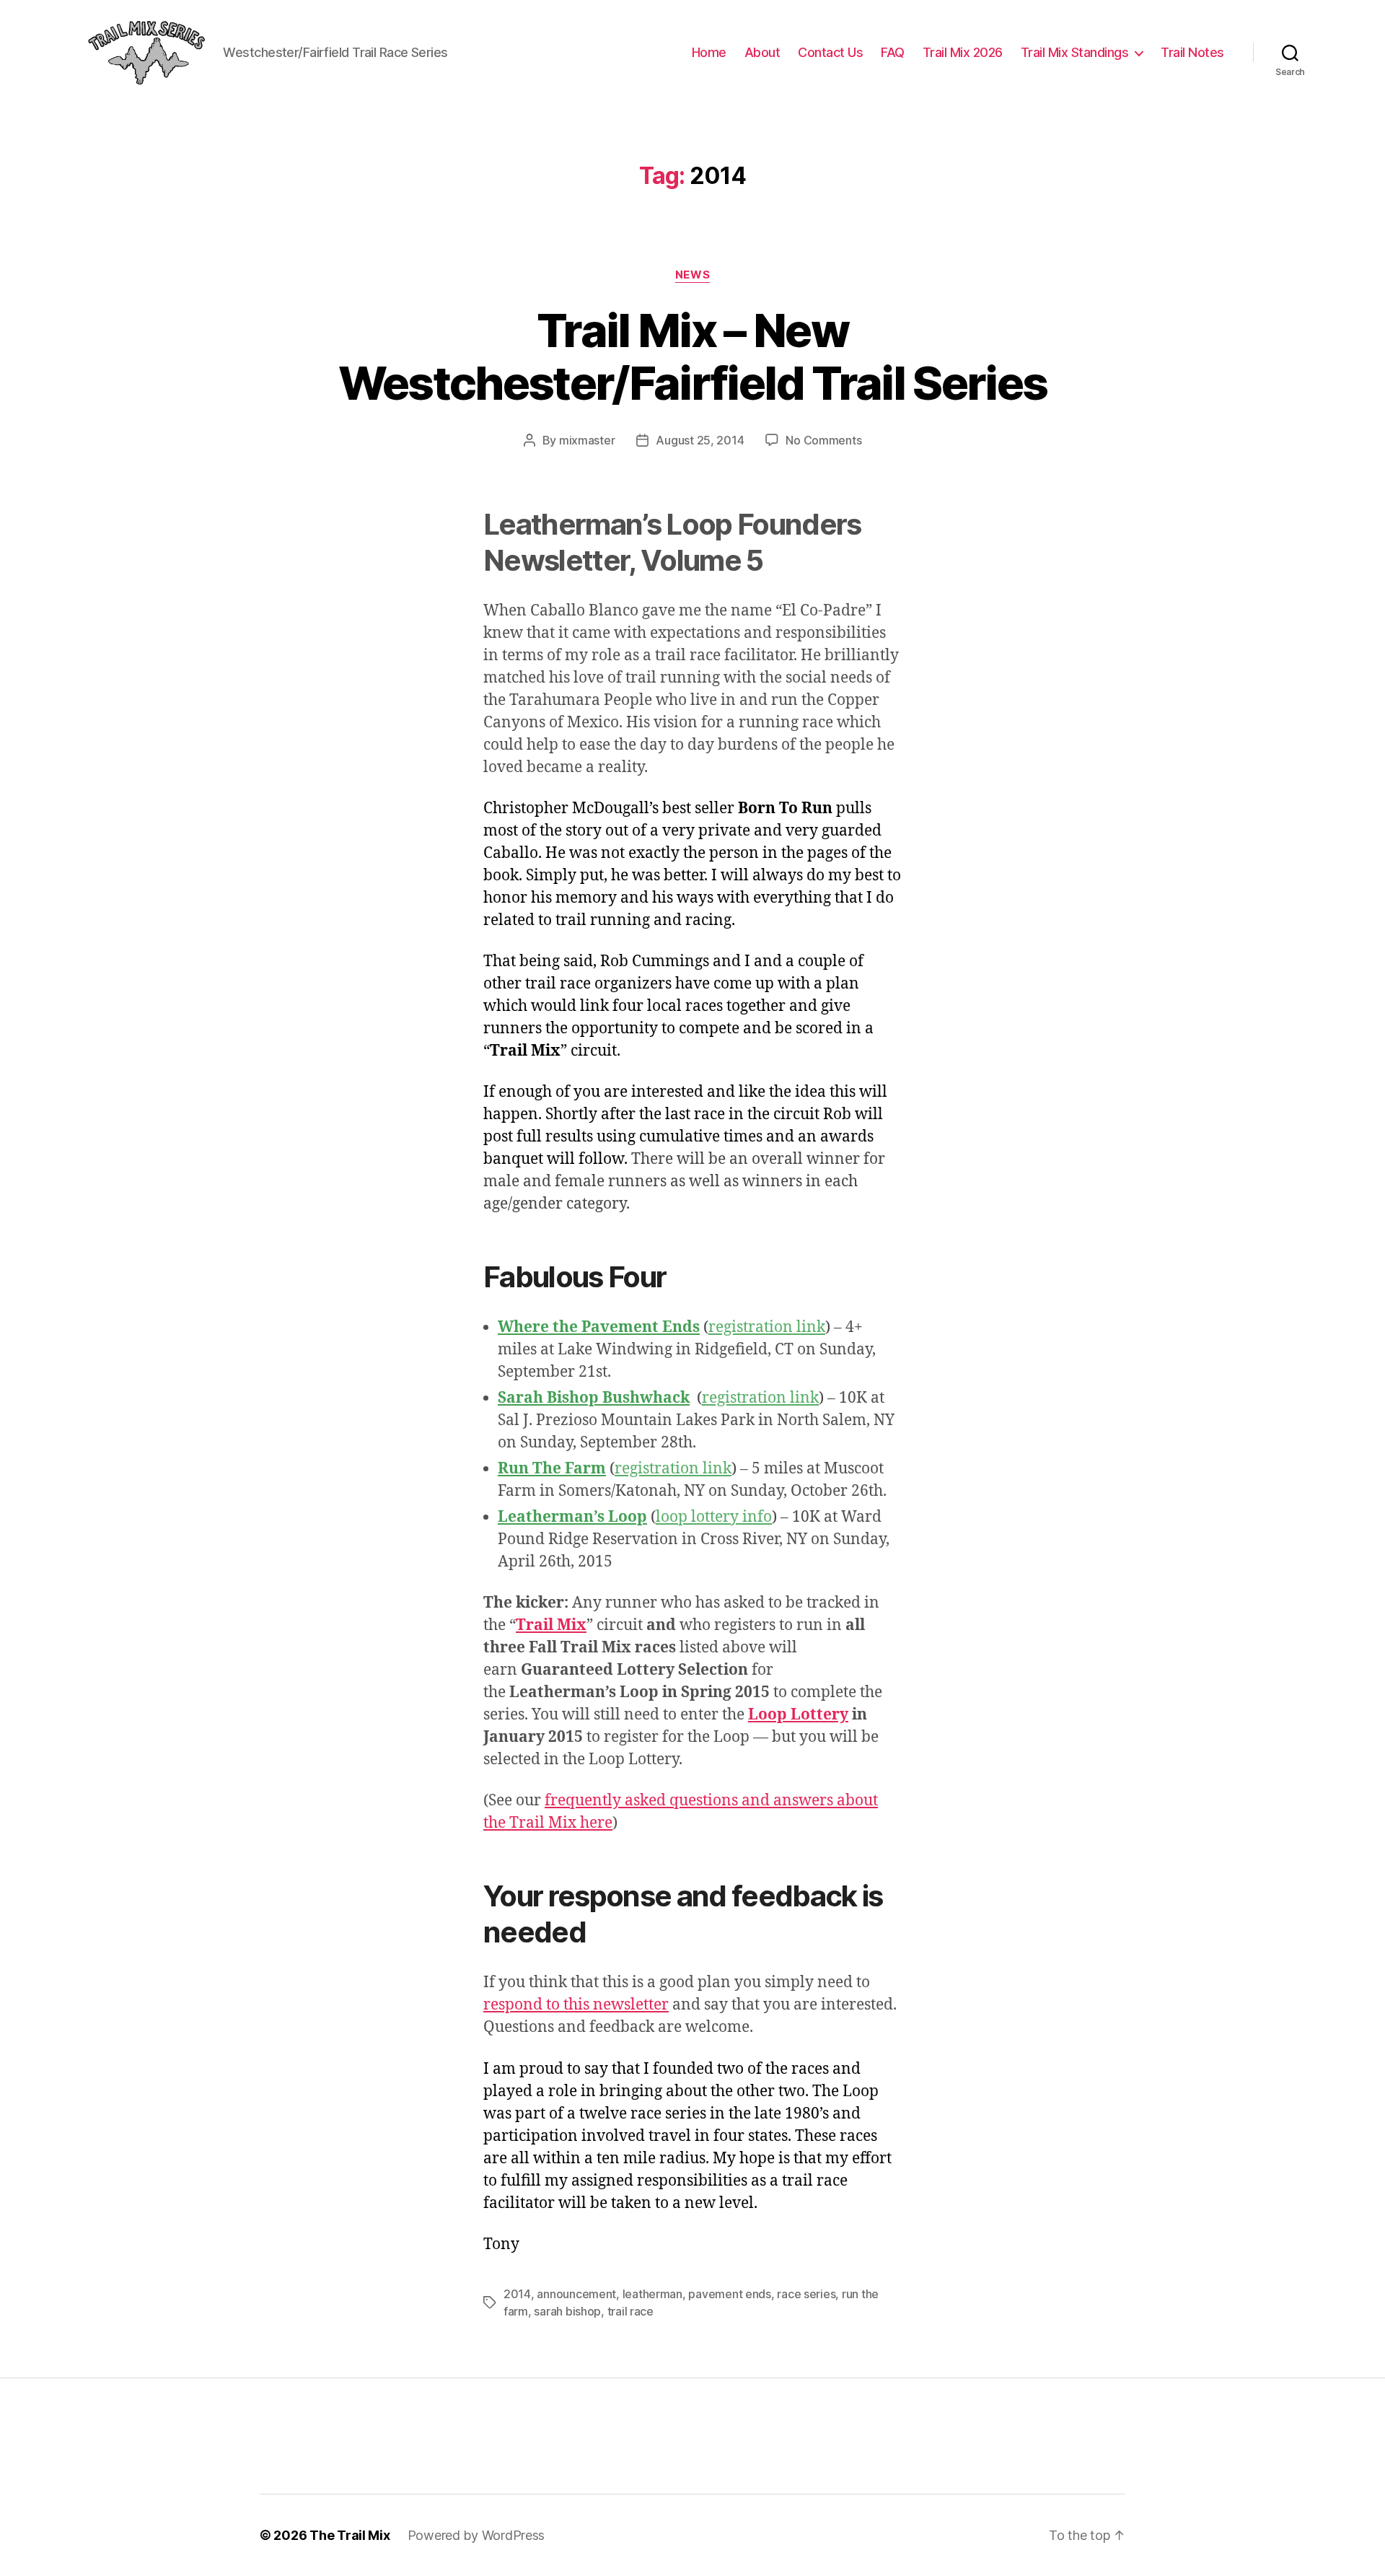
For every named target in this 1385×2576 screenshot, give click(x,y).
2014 (517, 2294)
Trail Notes (1192, 52)
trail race (630, 2311)
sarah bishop (567, 2311)
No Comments (823, 440)
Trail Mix (551, 1625)
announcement (576, 2294)
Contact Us (830, 52)
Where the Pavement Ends (599, 1327)
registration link (767, 1327)
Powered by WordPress (476, 2535)
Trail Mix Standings (1075, 52)
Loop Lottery (798, 1715)
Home (709, 52)
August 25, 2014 (700, 440)
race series (806, 2294)
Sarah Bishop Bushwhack (594, 1398)
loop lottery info (714, 1517)
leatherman (652, 2294)
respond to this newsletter (576, 2005)
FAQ (893, 52)
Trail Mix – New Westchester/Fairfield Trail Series (693, 356)
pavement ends (730, 2294)
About (762, 52)
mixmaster (587, 440)
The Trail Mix (350, 2535)
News (692, 275)
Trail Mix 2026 (963, 52)
